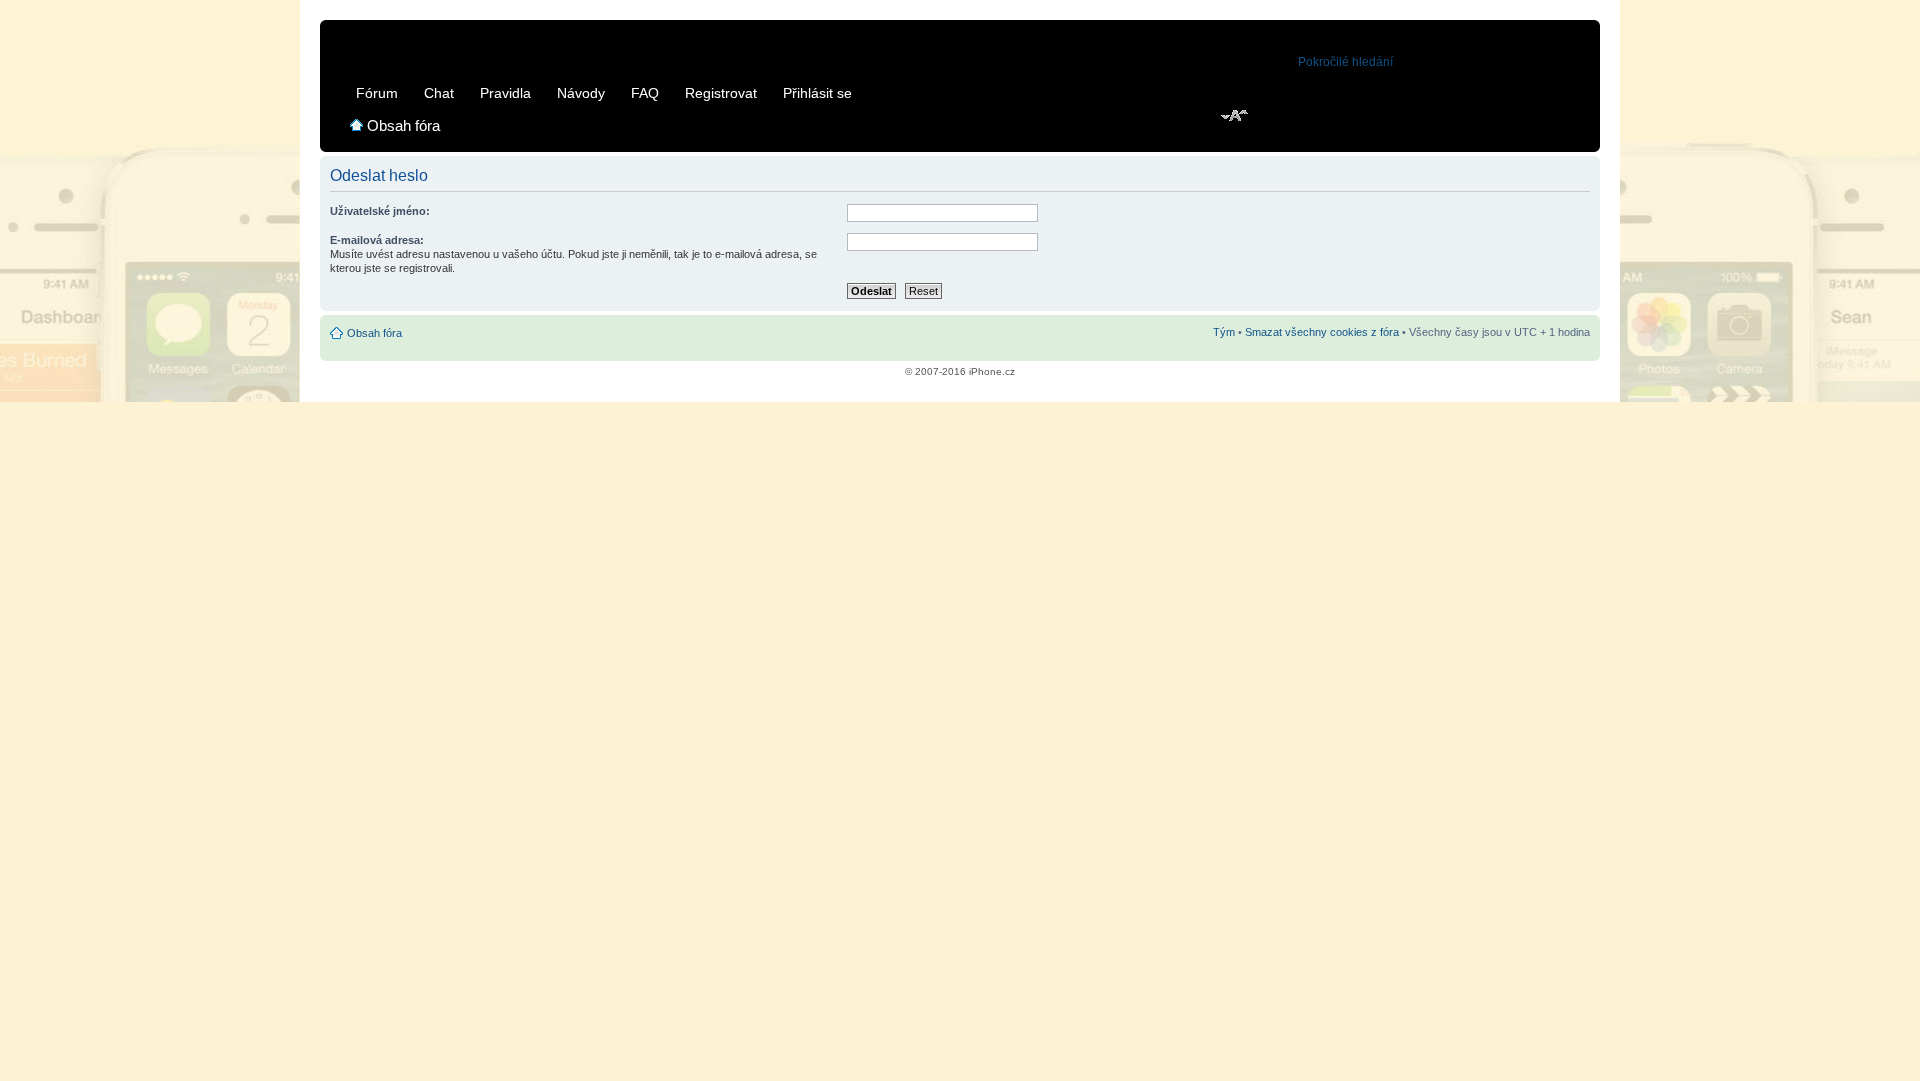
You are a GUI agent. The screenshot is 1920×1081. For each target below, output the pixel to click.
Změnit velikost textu (1235, 117)
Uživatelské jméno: (380, 211)
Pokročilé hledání (1345, 62)
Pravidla (505, 93)
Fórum (377, 93)
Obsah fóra (403, 125)
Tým (1224, 332)
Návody (581, 93)
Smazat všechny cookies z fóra (1322, 332)
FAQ (645, 93)
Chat (439, 93)
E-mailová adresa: (377, 240)
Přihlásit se (817, 93)
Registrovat (721, 93)
